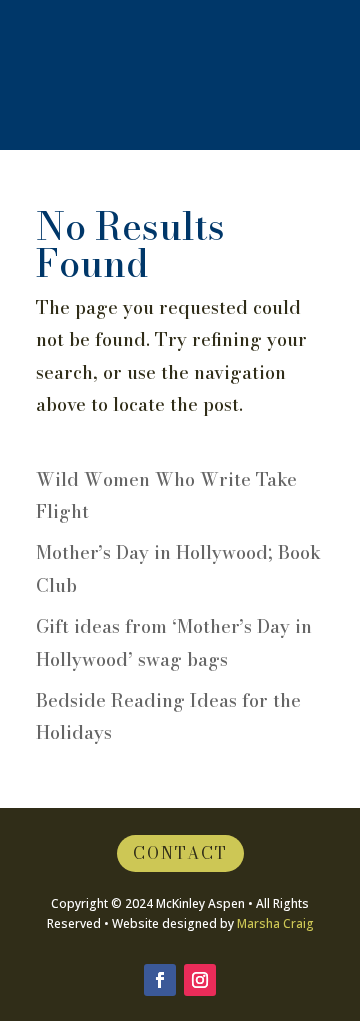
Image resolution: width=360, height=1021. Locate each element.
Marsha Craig (275, 923)
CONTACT (180, 853)
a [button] (155, 80)
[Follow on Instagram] (200, 980)
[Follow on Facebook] (160, 980)
